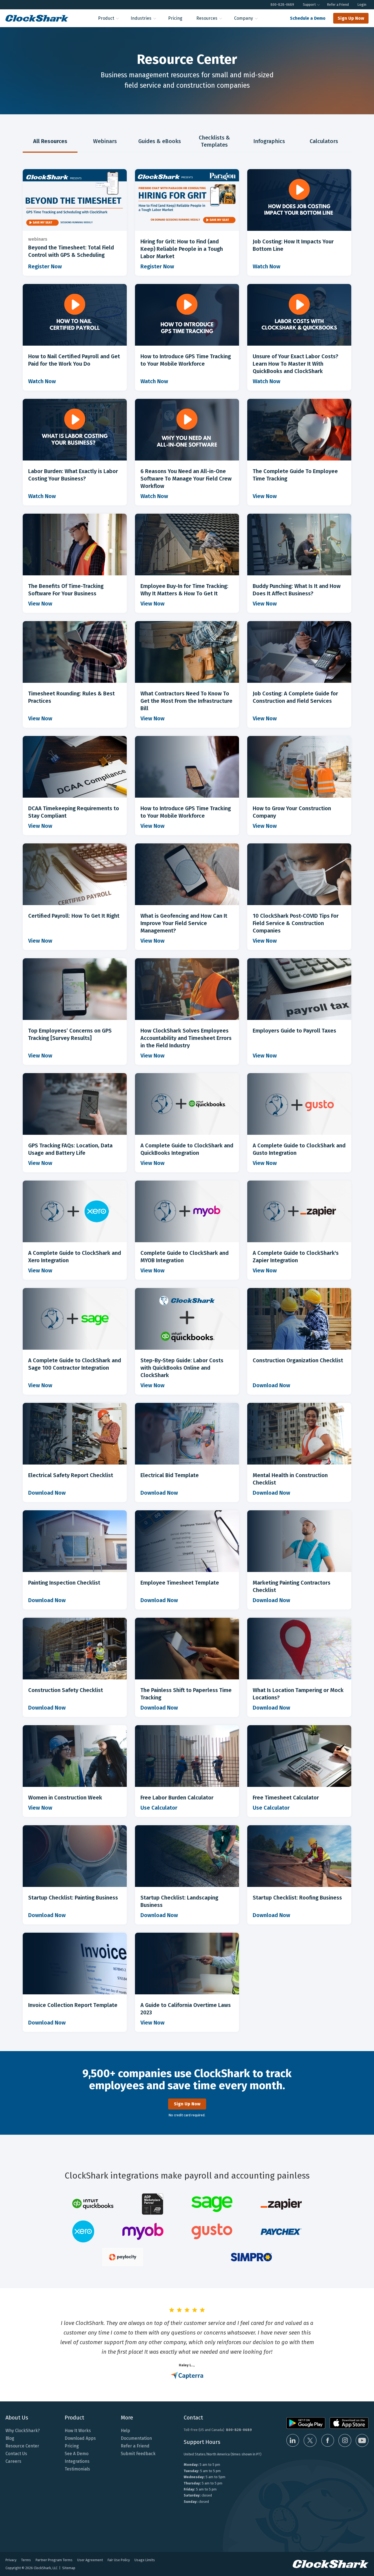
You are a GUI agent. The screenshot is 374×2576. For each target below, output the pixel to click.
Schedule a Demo (308, 18)
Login (362, 5)
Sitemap (69, 2568)
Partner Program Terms (54, 2560)
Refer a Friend (338, 5)
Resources (207, 18)
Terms (26, 2560)
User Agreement (90, 2560)
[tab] (50, 142)
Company (244, 18)
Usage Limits (145, 2560)
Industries (141, 18)
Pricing (175, 18)
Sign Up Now (351, 18)
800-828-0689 (282, 5)
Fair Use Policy (119, 2560)
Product (106, 18)
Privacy (11, 2560)
